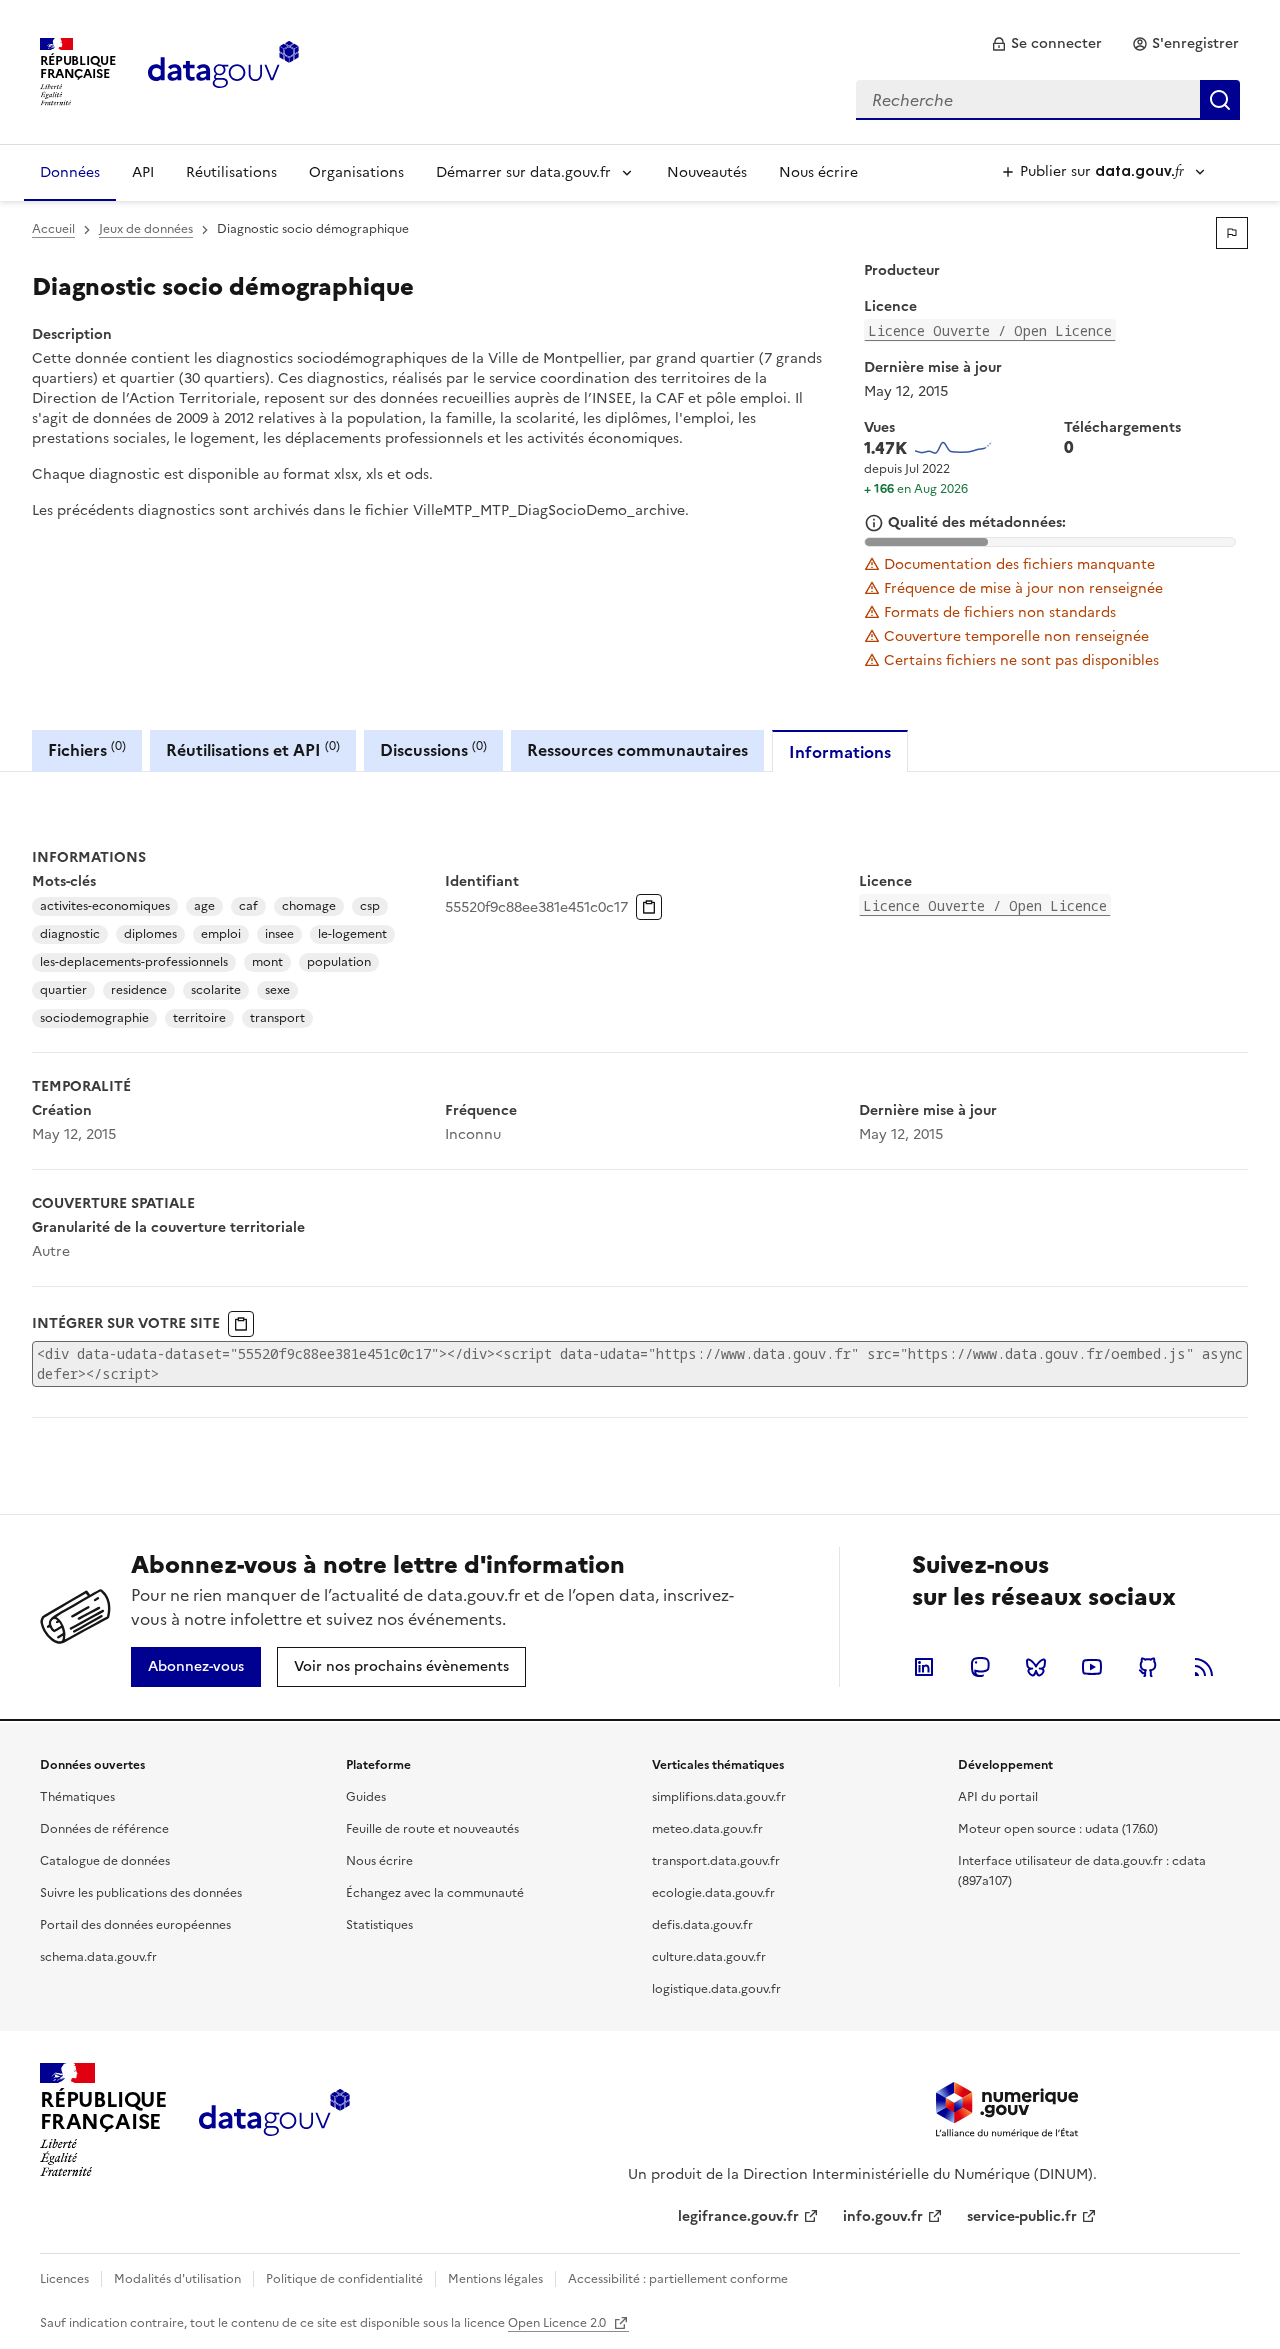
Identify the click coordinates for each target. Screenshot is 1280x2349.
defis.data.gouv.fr (702, 1925)
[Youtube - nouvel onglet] (1092, 1667)
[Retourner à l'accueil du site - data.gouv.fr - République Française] (274, 2120)
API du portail (998, 1797)
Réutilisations (231, 172)
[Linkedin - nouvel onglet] (924, 1667)
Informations (840, 752)
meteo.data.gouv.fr (707, 1829)
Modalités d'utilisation (177, 2279)
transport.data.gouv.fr (716, 1861)
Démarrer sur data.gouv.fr (523, 172)
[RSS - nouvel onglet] (1204, 1667)
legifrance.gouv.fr (738, 2216)
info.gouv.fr (883, 2216)
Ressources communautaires (637, 750)
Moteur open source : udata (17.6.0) (1058, 1829)
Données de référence (104, 1829)
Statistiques (379, 1925)
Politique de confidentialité (344, 2279)
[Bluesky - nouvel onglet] (1036, 1667)
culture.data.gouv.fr (709, 1957)
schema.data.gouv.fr (98, 1957)
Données (70, 172)
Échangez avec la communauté (435, 1893)
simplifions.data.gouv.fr (719, 1797)
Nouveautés (707, 172)
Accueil (53, 229)
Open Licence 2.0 (558, 2323)
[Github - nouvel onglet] (1148, 1667)
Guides (366, 1797)
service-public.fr (1022, 2216)
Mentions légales (495, 2279)
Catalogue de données (105, 1861)
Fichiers (87, 749)
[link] (1046, 44)
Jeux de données (146, 229)
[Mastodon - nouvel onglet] (980, 1667)
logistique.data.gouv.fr (716, 1989)
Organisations (356, 172)
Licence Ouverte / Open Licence (990, 330)
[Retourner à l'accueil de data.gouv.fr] (223, 70)
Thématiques (77, 1797)
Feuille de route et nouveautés (432, 1829)
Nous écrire (818, 172)
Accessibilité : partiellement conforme (678, 2279)
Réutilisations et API (253, 749)
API (143, 172)
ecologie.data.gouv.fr (713, 1893)
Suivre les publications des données (141, 1893)
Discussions (433, 749)
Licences (64, 2279)
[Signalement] (1232, 233)
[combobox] (1048, 100)
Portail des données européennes (135, 1925)
